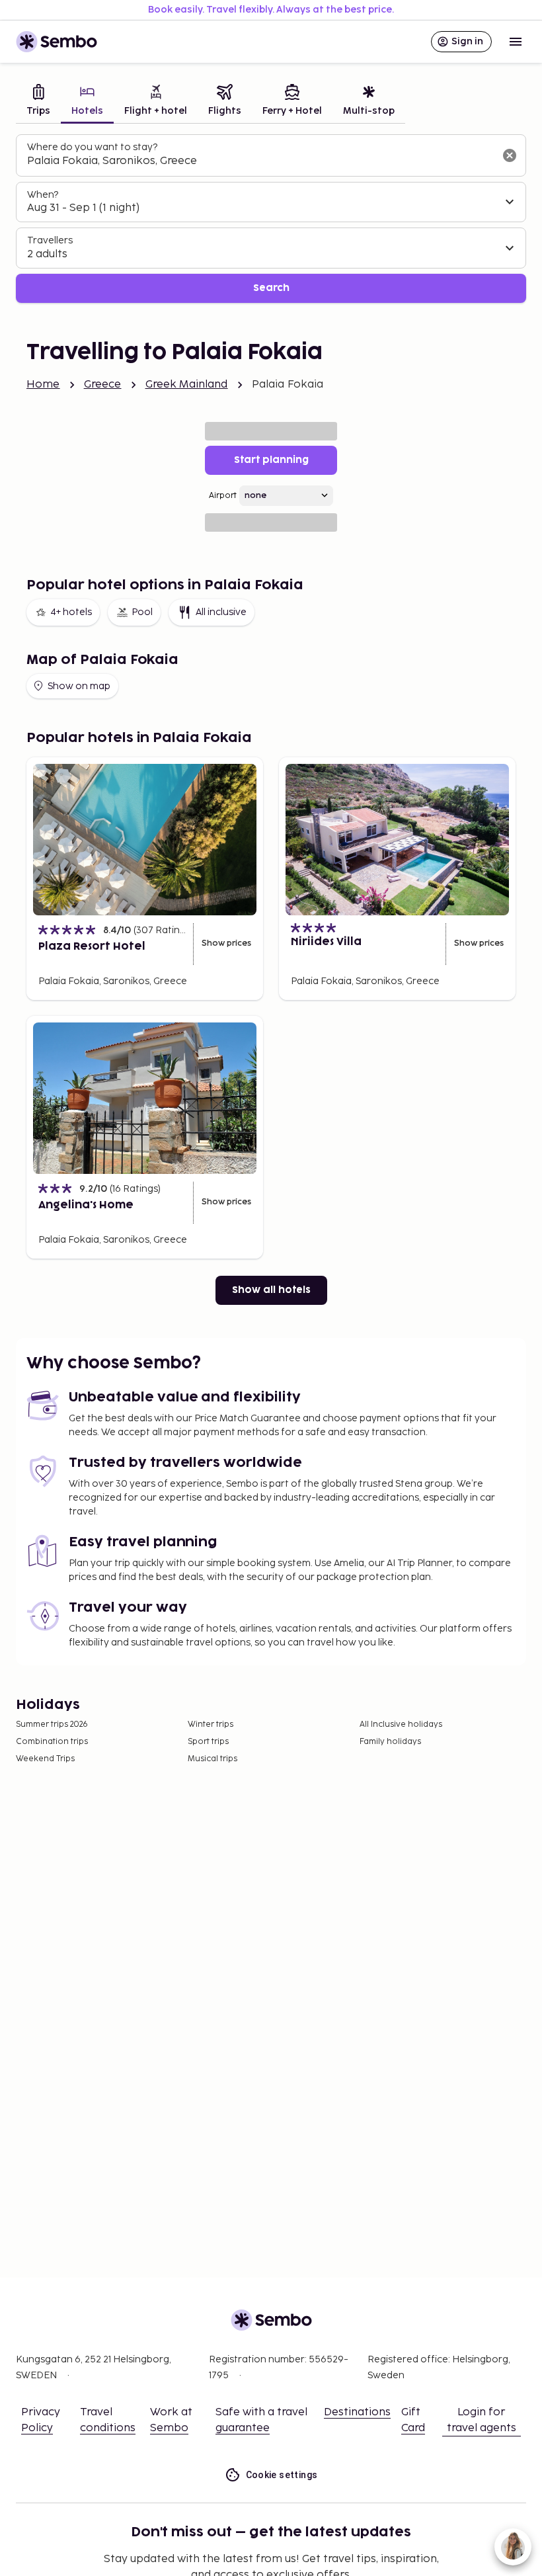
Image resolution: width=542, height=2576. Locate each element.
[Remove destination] (510, 155)
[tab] (38, 102)
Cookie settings (282, 2475)
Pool (142, 612)
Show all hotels (271, 1290)
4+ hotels (71, 612)
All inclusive (221, 612)
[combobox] (260, 161)
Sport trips (208, 1742)
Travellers (50, 240)
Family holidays (390, 1742)
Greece (103, 385)
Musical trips (213, 1759)
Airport (223, 496)
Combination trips (52, 1742)
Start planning (271, 460)
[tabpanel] (271, 219)
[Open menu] (516, 42)
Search (271, 288)
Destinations (357, 2412)
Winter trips (211, 1724)
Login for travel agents (482, 2420)
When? (43, 195)
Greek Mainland (187, 385)
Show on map (79, 686)
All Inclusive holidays (401, 1724)
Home (43, 385)
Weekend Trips (45, 1759)
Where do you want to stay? (92, 147)
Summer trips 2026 (52, 1724)
